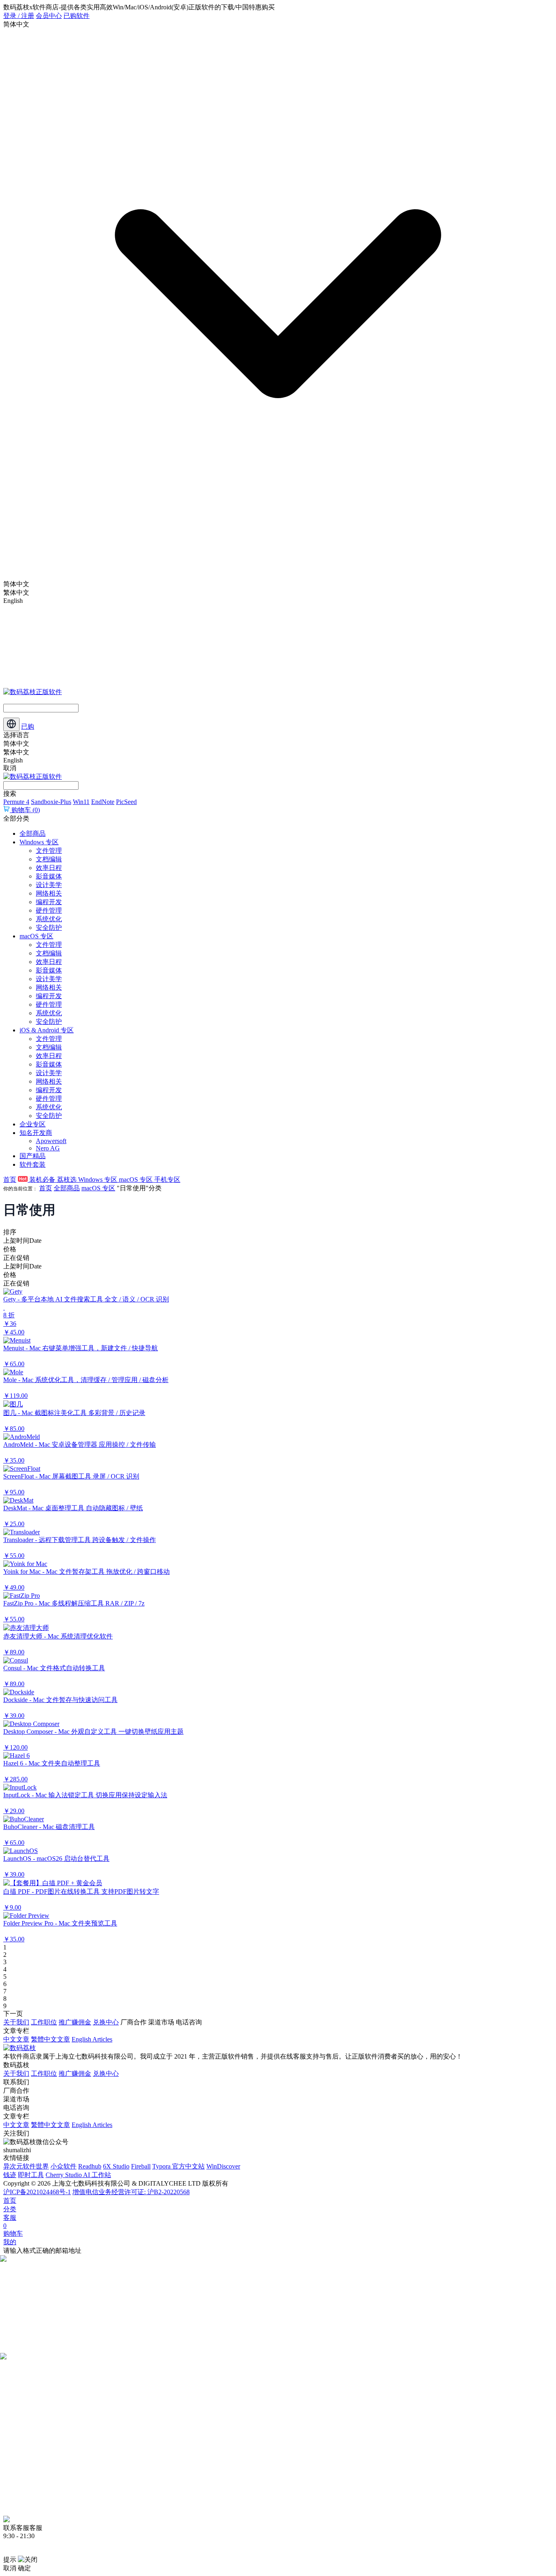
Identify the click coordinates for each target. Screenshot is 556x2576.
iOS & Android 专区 (47, 1030)
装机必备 (42, 1180)
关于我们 (16, 2022)
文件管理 (49, 851)
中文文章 (16, 2039)
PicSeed (126, 802)
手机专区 (167, 1180)
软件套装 (33, 1164)
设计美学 (49, 885)
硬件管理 (49, 910)
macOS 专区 (36, 936)
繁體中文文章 (50, 2039)
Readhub (90, 2166)
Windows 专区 (39, 842)
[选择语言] (11, 724)
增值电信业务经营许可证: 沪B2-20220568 (131, 2192)
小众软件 (63, 2166)
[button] (278, 1312)
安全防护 (49, 928)
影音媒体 (49, 876)
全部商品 (33, 833)
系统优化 (49, 919)
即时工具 (31, 2175)
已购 (28, 726)
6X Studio (116, 2166)
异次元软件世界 (26, 2166)
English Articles (92, 2039)
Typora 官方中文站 (178, 2166)
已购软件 (77, 16)
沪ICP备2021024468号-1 (37, 2192)
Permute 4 (16, 802)
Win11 (81, 802)
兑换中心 (106, 2022)
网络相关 (49, 893)
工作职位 (44, 2022)
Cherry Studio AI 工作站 (78, 2175)
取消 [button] (10, 2568)
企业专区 (33, 1124)
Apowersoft (51, 1141)
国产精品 (33, 1156)
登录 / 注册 (19, 16)
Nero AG (48, 1148)
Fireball (141, 2166)
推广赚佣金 (75, 2022)
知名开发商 (36, 1133)
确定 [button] (24, 2568)
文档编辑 (49, 859)
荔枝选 (68, 1180)
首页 (10, 1180)
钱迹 (10, 2175)
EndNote (103, 802)
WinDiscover (223, 2166)
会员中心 (49, 16)
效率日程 (49, 868)
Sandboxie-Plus (51, 802)
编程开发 (49, 902)
